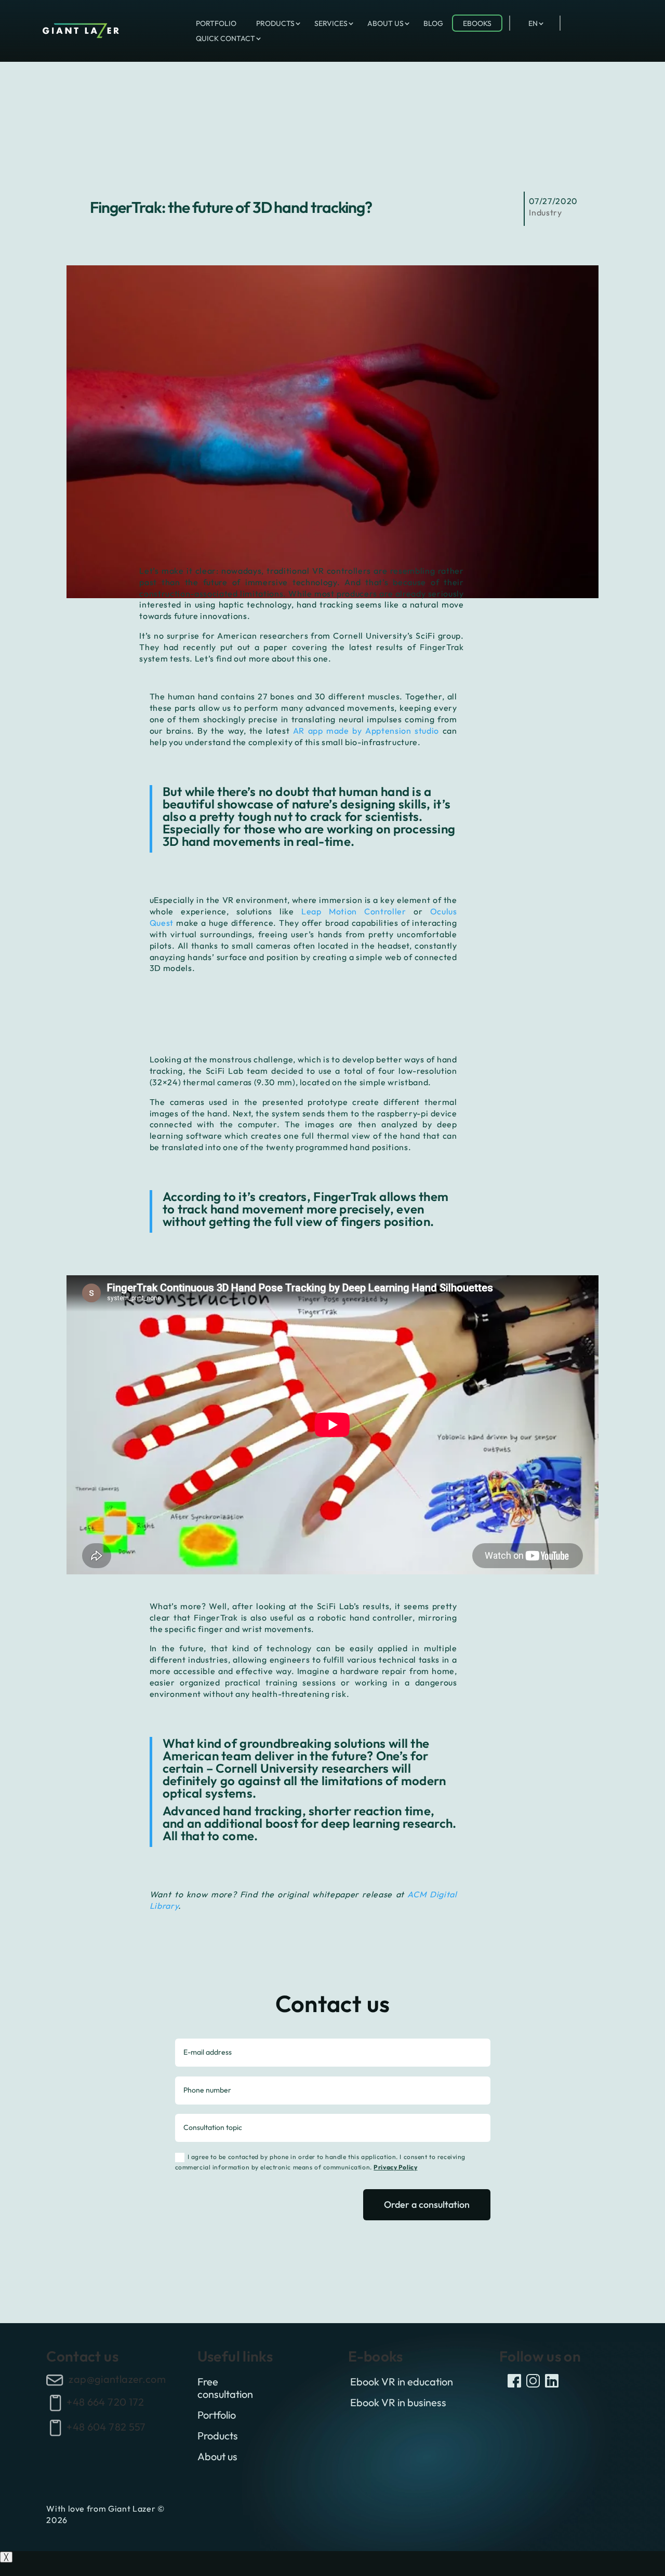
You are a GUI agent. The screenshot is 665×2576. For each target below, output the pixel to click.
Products (218, 2436)
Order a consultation (427, 2204)
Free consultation (225, 2388)
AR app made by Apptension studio (366, 731)
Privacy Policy (395, 2167)
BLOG (433, 23)
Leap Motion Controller (354, 911)
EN (533, 23)
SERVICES (331, 23)
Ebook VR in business (398, 2403)
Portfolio (217, 2415)
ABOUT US (385, 23)
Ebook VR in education (402, 2382)
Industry (545, 212)
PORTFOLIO (216, 23)
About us (217, 2457)
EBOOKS (477, 23)
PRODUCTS (275, 23)
